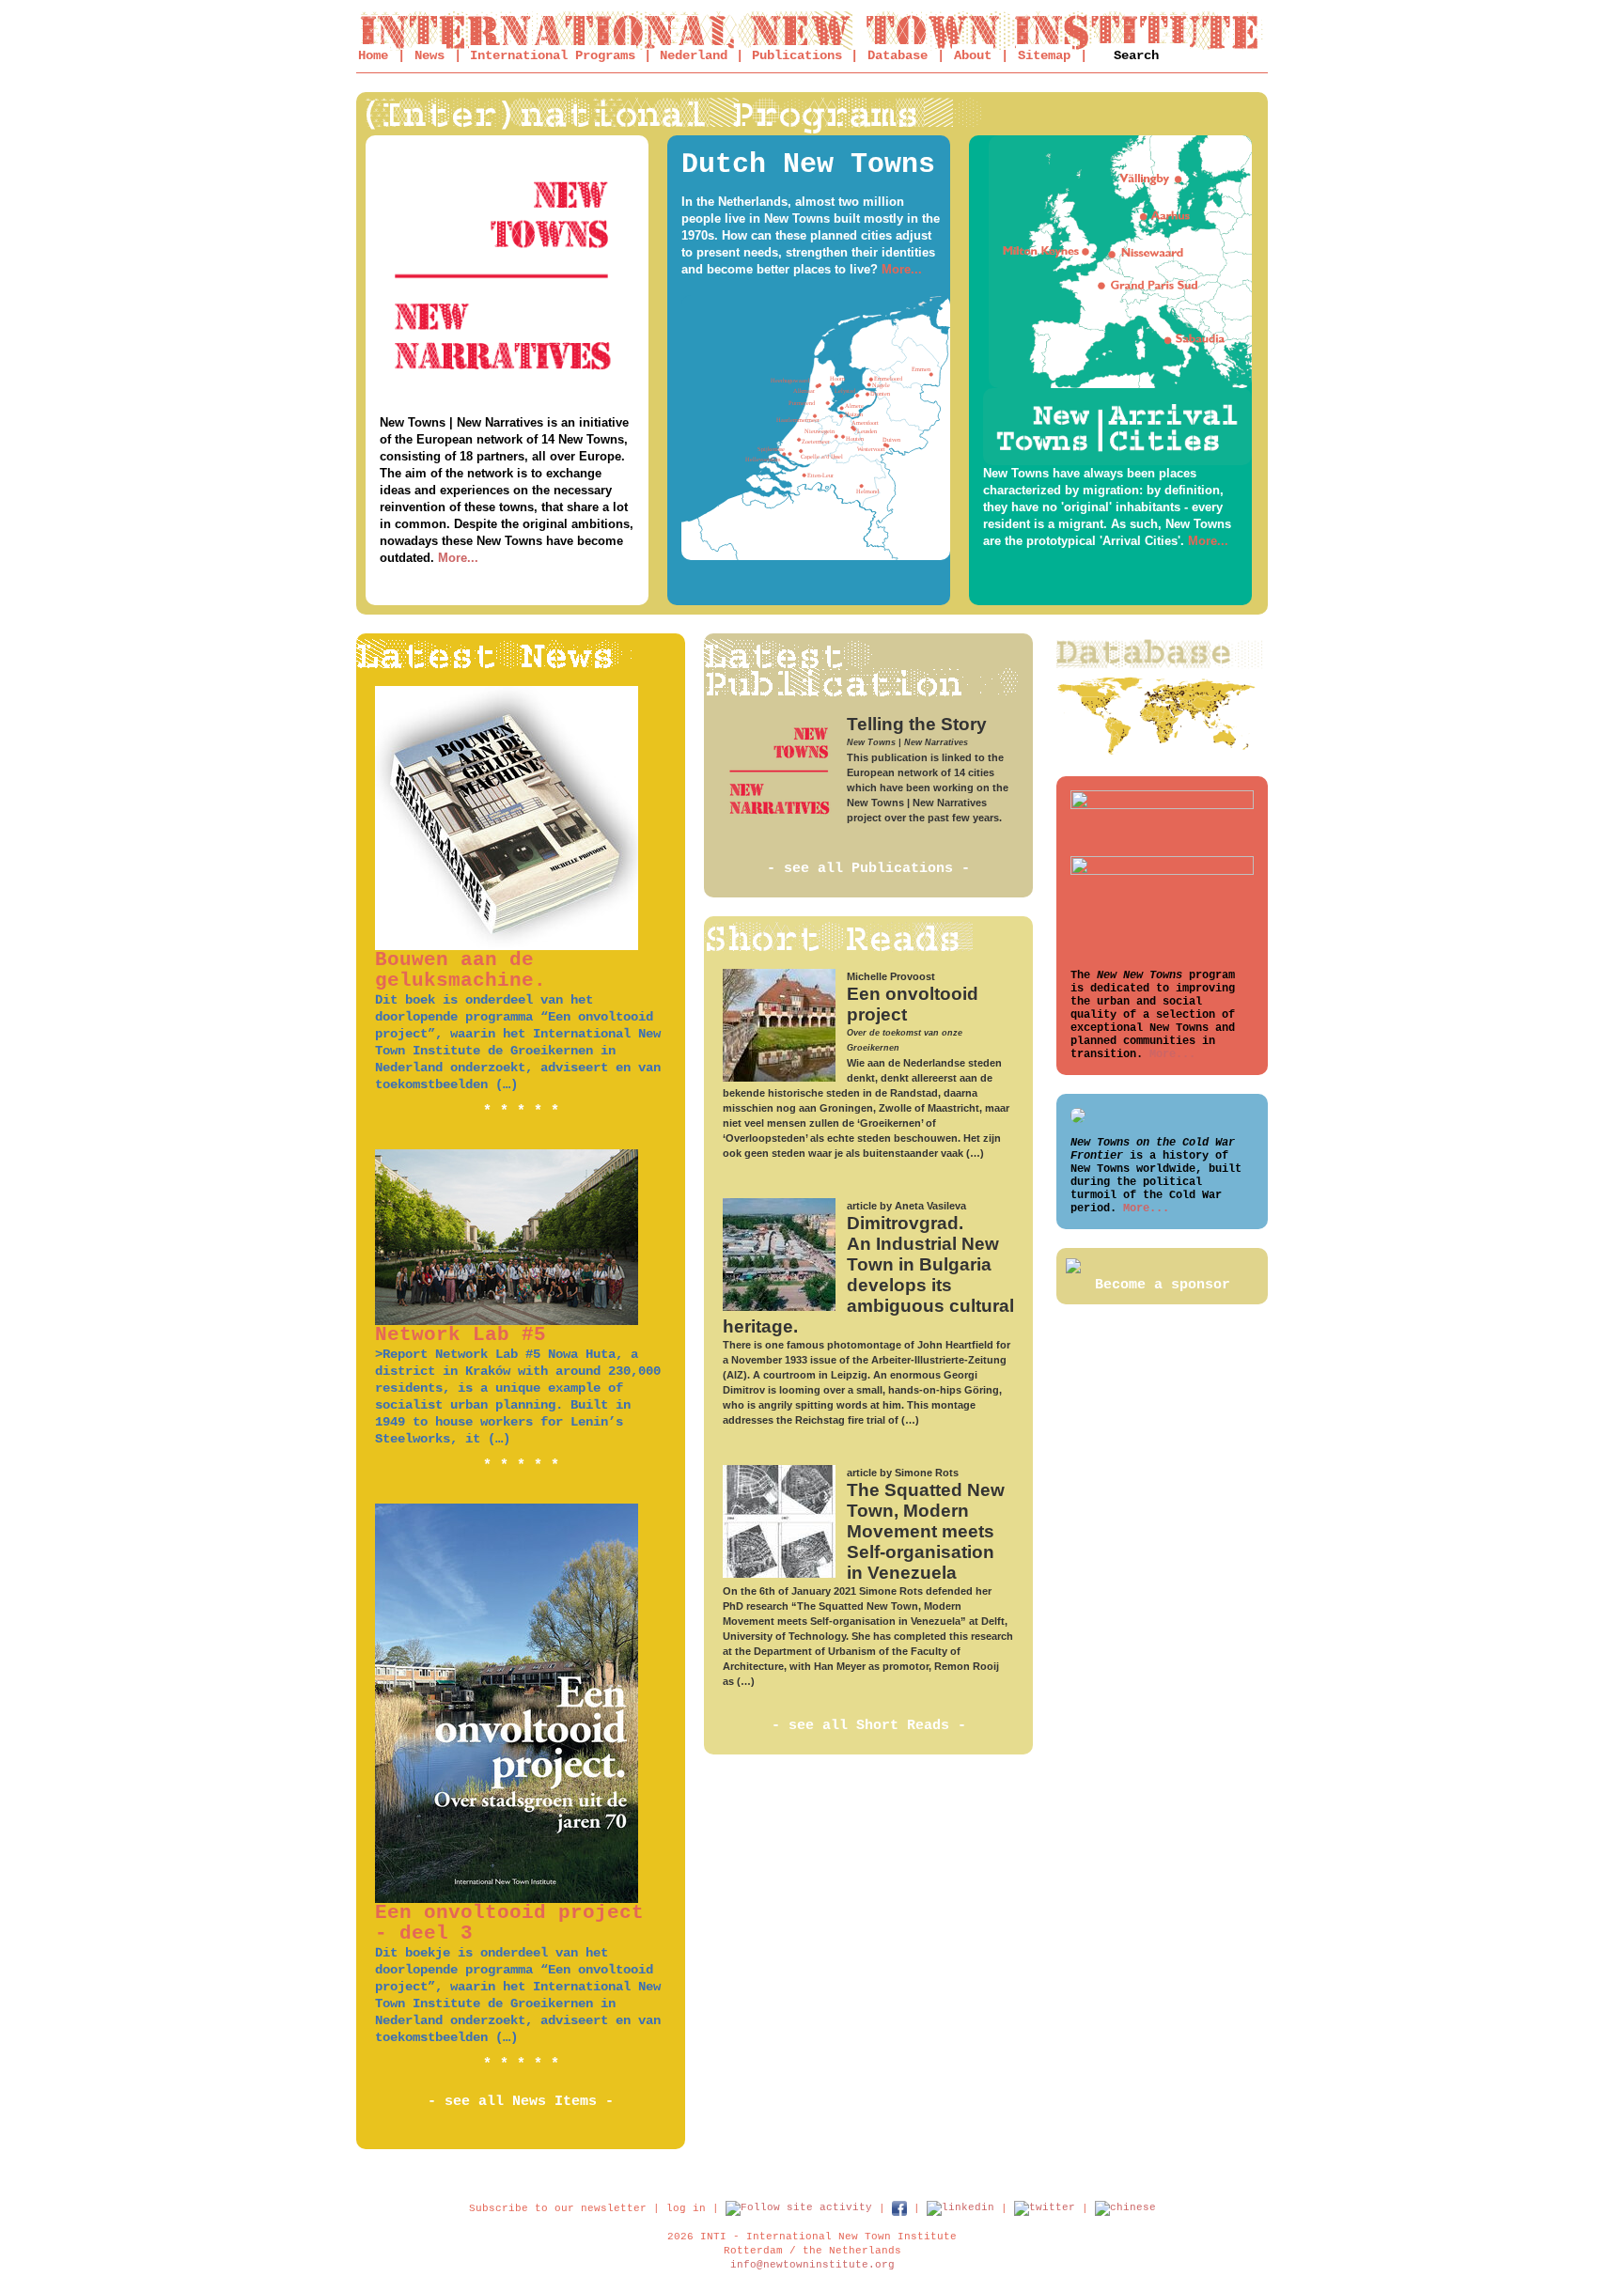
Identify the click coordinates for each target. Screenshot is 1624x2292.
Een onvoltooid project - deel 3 (509, 1923)
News (429, 55)
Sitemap (1044, 55)
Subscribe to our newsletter (558, 2207)
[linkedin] (960, 2207)
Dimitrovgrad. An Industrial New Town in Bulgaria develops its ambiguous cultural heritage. (868, 1275)
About (973, 55)
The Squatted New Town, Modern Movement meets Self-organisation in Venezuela (926, 1531)
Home (373, 55)
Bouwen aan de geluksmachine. (461, 970)
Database (898, 55)
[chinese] (1125, 2207)
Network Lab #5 (461, 1335)
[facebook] (899, 2207)
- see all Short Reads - (869, 1726)
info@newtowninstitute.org (812, 2265)
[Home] (812, 31)
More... (458, 558)
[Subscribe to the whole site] (799, 2207)
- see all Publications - (868, 869)
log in (686, 2207)
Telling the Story (917, 724)
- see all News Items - (521, 2102)
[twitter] (1045, 2207)
